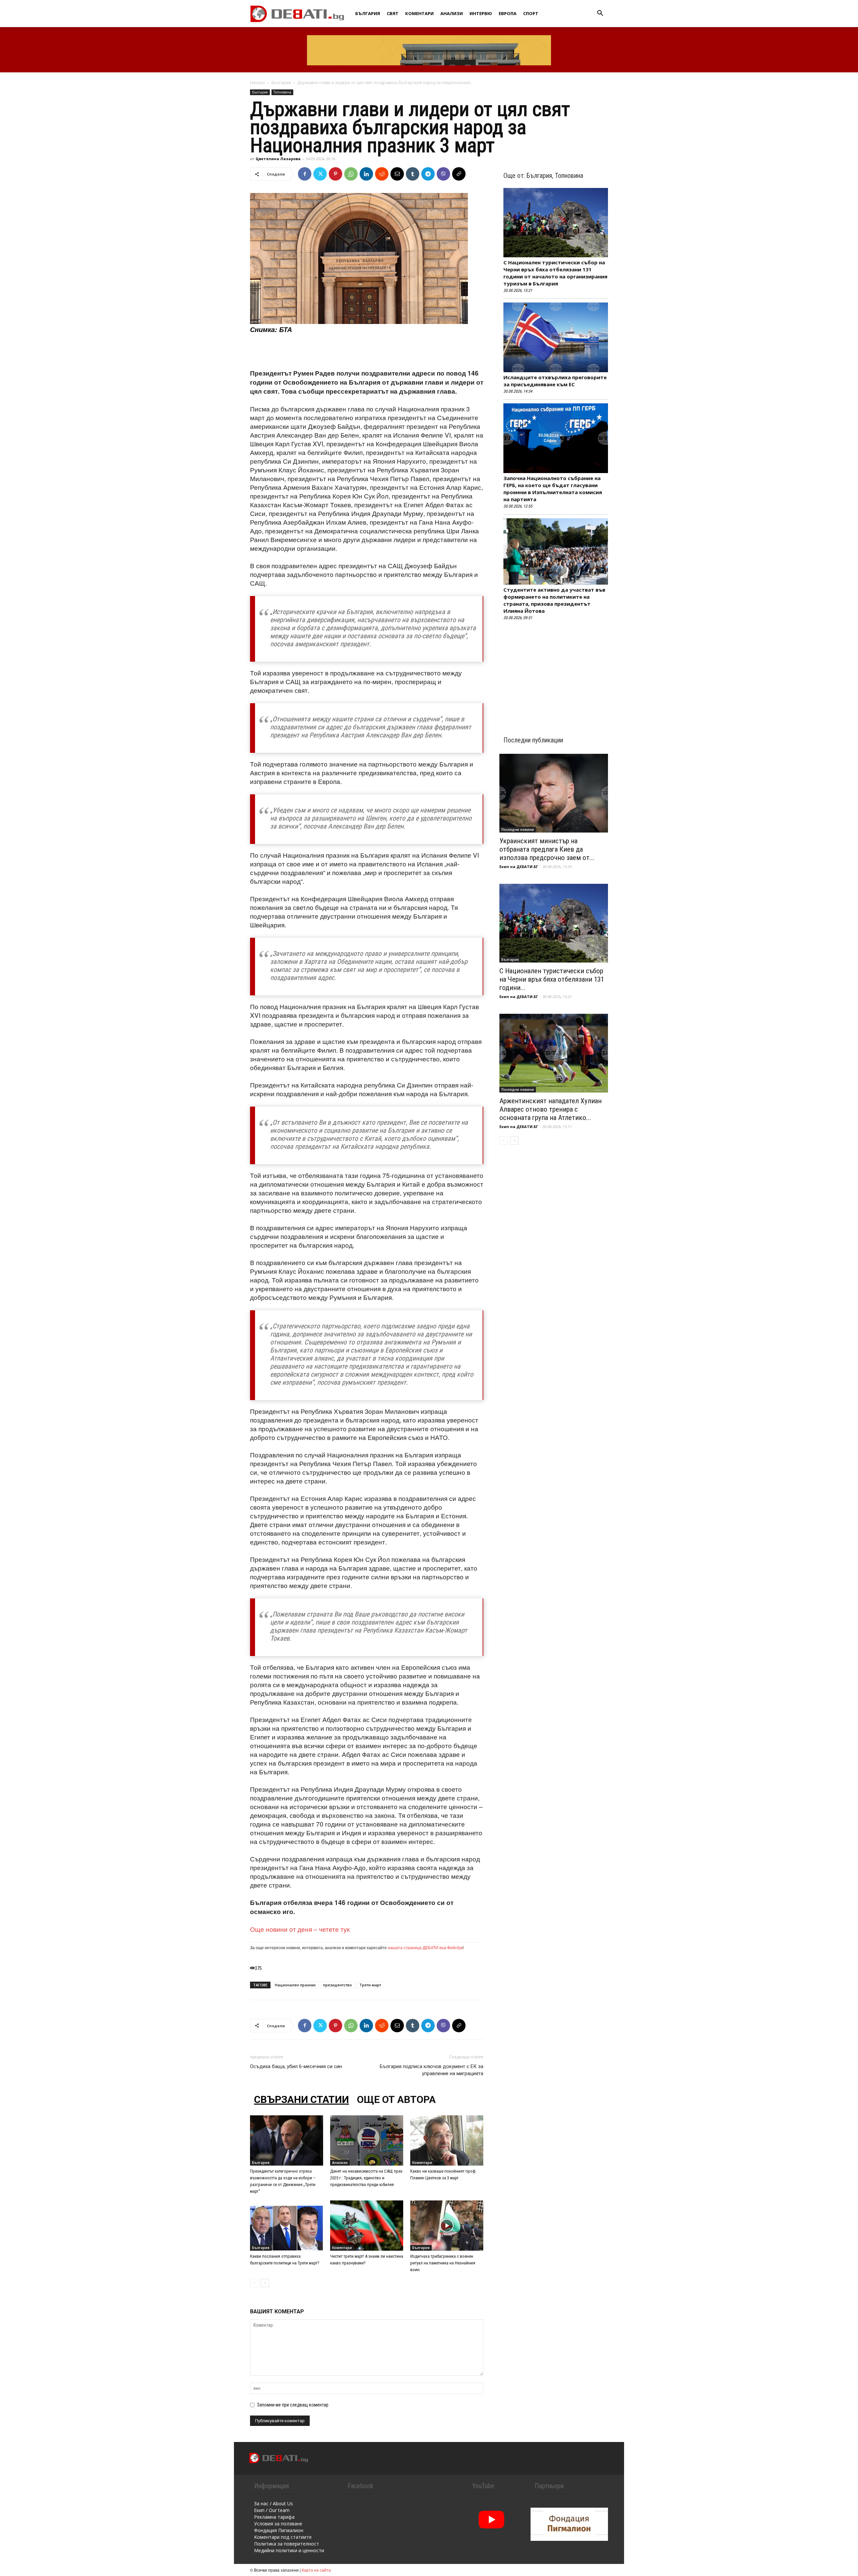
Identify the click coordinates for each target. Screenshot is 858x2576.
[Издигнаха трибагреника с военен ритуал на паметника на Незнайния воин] (447, 2226)
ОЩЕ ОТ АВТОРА (396, 2099)
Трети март (370, 1985)
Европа (508, 13)
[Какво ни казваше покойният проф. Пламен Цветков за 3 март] (447, 2140)
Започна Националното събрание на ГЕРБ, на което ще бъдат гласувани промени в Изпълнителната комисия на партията (553, 489)
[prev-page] (254, 2283)
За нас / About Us (273, 2503)
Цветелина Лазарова (278, 159)
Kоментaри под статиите (283, 2537)
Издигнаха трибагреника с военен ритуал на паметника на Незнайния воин (443, 2263)
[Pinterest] (335, 174)
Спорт (531, 13)
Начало (258, 83)
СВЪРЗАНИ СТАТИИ (301, 2099)
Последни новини (518, 830)
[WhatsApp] (351, 174)
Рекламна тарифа (274, 2517)
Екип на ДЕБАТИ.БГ (519, 867)
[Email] (397, 174)
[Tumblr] (413, 174)
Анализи (452, 13)
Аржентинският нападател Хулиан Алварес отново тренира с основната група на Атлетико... (550, 1109)
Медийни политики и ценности (289, 2550)
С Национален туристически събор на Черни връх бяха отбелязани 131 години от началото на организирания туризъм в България (555, 273)
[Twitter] (320, 174)
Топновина (282, 92)
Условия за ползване (278, 2524)
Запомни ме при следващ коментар (293, 2405)
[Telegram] (428, 174)
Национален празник (295, 1985)
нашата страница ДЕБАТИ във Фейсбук (425, 1947)
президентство (338, 1985)
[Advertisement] (367, 351)
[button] (600, 14)
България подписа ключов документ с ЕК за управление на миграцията (432, 2070)
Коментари (419, 13)
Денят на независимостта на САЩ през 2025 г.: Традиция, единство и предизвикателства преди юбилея (366, 2178)
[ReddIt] (382, 174)
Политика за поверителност (287, 2544)
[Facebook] (305, 174)
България (368, 13)
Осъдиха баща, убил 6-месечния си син (296, 2066)
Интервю (481, 13)
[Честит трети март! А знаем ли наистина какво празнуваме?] (367, 2226)
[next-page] (265, 2283)
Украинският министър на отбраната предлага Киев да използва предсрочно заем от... (547, 849)
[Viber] (443, 174)
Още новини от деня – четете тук (300, 1929)
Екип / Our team (272, 2510)
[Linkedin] (366, 174)
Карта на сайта (316, 2570)
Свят (393, 13)
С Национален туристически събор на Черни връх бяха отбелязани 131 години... (552, 979)
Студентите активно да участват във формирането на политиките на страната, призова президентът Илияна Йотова (554, 600)
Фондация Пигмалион (279, 2530)
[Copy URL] (459, 174)
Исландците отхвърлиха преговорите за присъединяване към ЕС (555, 381)
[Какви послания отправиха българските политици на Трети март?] (287, 2226)
